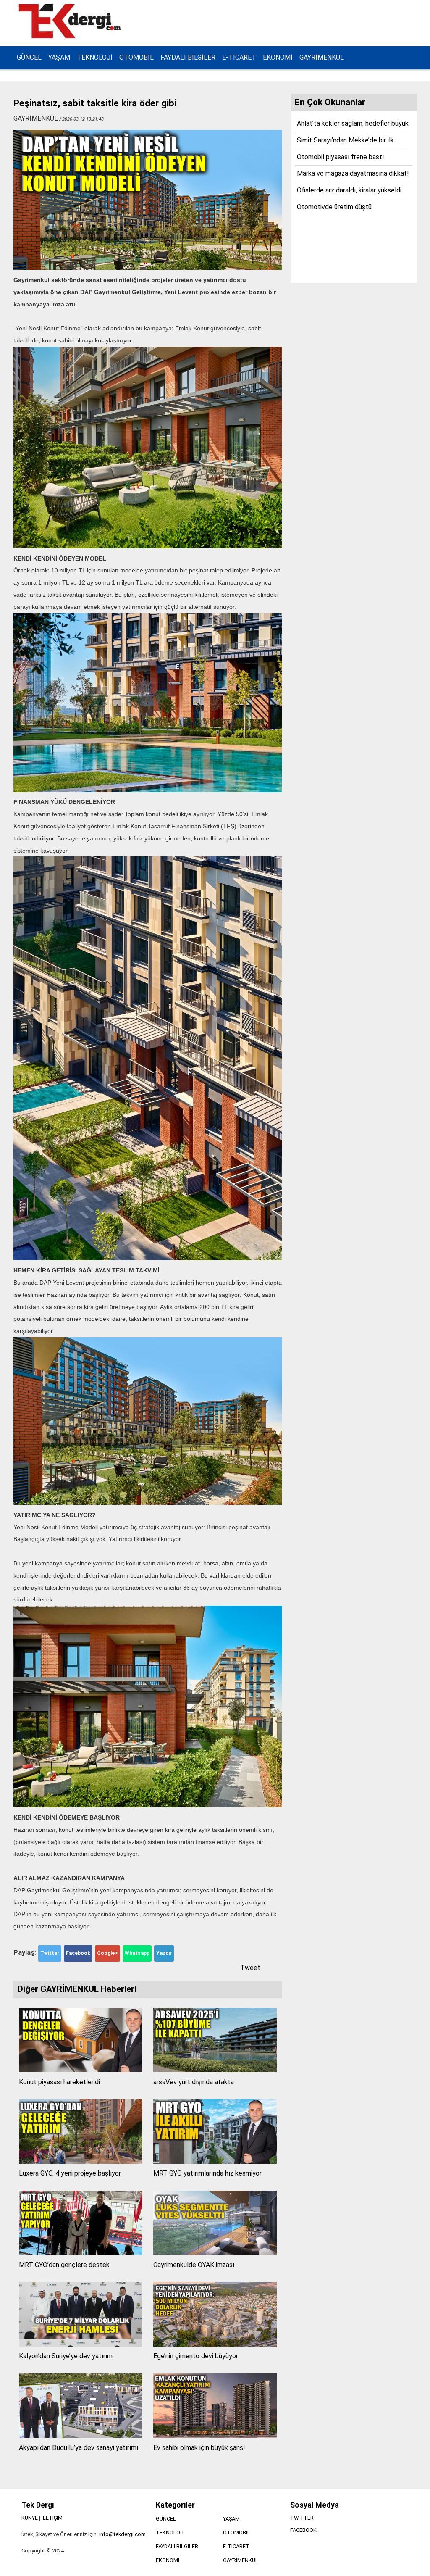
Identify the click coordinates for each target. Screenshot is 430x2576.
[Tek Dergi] (71, 37)
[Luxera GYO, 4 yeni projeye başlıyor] (81, 2161)
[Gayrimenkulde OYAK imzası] (215, 2253)
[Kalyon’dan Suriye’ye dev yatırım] (81, 2344)
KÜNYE (30, 2518)
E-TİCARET (239, 57)
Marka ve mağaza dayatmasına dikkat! (353, 173)
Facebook (78, 1953)
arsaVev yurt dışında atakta (194, 2082)
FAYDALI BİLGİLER (188, 57)
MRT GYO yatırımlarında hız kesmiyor (207, 2173)
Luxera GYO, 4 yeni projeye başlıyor (70, 2173)
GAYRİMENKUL (322, 57)
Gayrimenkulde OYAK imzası (194, 2265)
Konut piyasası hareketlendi (59, 2082)
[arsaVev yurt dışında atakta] (215, 2070)
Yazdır (164, 1953)
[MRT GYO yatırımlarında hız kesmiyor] (215, 2161)
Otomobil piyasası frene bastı (340, 157)
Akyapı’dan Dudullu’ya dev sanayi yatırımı (79, 2448)
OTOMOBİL (136, 57)
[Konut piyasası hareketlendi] (81, 2070)
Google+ (107, 1953)
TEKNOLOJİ (95, 57)
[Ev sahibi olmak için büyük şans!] (215, 2435)
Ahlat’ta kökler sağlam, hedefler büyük (353, 123)
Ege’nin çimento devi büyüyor (196, 2356)
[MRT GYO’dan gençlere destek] (81, 2253)
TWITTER (302, 2518)
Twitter (50, 1953)
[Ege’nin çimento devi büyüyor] (215, 2344)
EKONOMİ (278, 57)
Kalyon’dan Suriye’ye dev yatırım (66, 2356)
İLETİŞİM (52, 2518)
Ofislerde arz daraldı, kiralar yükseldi (349, 190)
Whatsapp (137, 1953)
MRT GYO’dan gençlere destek (64, 2265)
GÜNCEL (29, 57)
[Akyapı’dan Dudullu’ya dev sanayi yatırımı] (81, 2435)
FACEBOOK (303, 2530)
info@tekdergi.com (122, 2534)
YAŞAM (59, 57)
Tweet (250, 1968)
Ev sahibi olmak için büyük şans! (199, 2448)
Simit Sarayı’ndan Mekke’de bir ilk (345, 140)
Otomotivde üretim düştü (334, 207)
